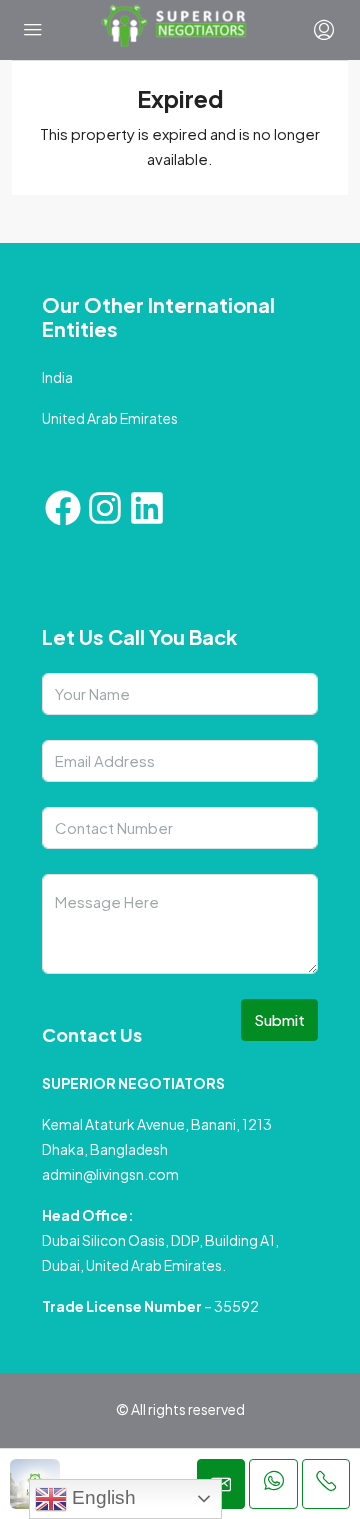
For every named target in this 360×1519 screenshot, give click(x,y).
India (57, 377)
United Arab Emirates (110, 418)
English (101, 1497)
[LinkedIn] (147, 508)
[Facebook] (63, 508)
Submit (279, 1019)
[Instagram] (105, 508)
